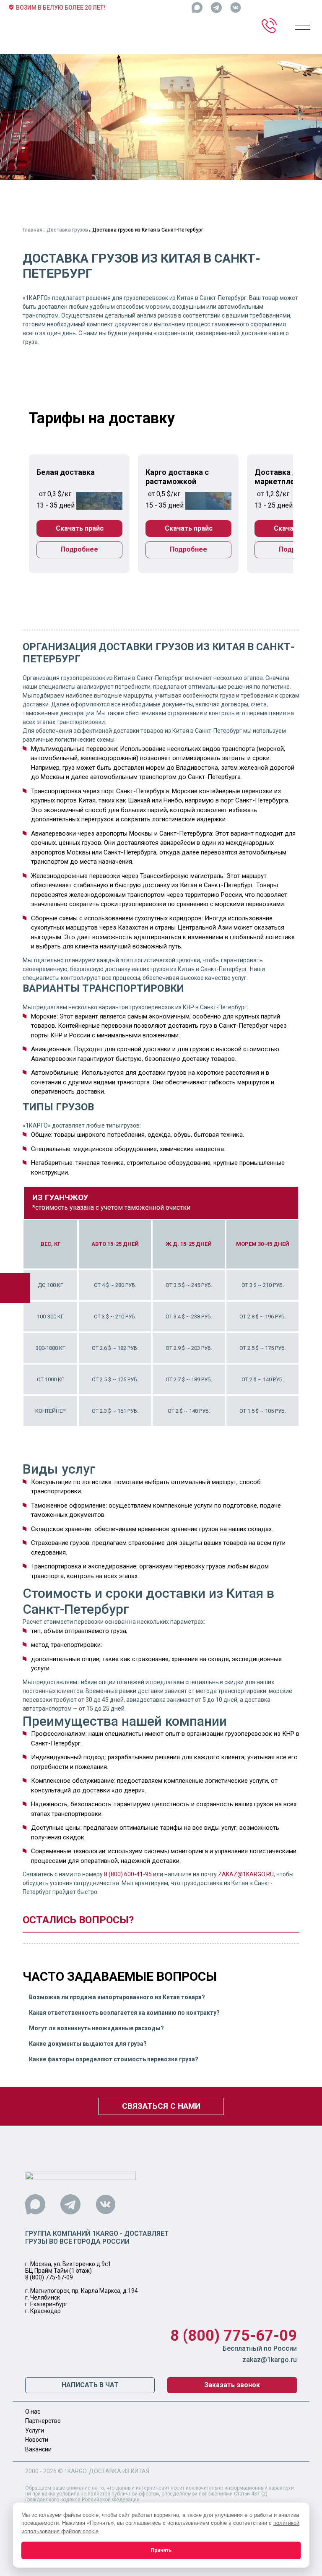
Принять (161, 2550)
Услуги (35, 2430)
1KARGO (75, 2471)
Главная (32, 230)
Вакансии (38, 2449)
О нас (33, 2412)
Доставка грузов (67, 230)
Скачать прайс (80, 528)
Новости (37, 2440)
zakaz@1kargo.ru (270, 2360)
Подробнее (79, 549)
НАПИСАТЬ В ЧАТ (90, 2385)
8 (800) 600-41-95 (128, 1874)
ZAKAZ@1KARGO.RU (246, 1874)
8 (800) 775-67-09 (49, 2277)
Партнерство (43, 2421)
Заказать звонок (232, 2385)
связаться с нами (161, 2106)
